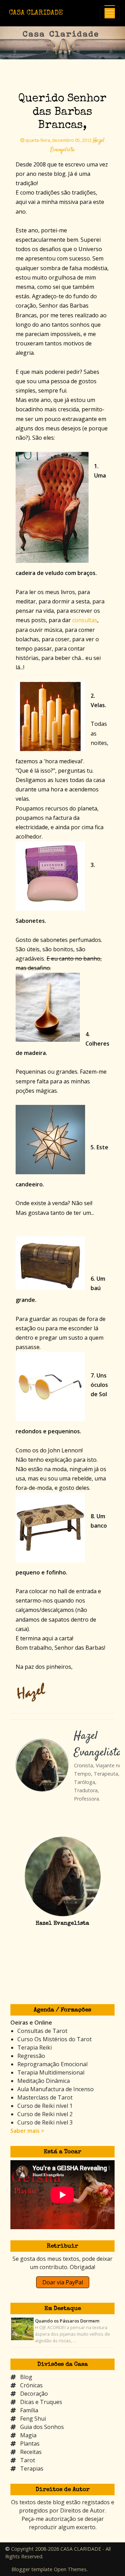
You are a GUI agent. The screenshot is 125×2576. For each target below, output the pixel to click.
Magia (28, 2435)
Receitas (31, 2452)
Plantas (30, 2444)
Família (29, 2410)
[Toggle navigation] (110, 13)
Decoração (34, 2394)
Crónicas (31, 2385)
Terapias (32, 2468)
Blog (26, 2377)
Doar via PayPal (63, 2282)
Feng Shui (33, 2419)
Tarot (28, 2460)
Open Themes (70, 2569)
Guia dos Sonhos (42, 2427)
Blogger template (32, 2569)
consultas (85, 620)
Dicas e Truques (41, 2402)
